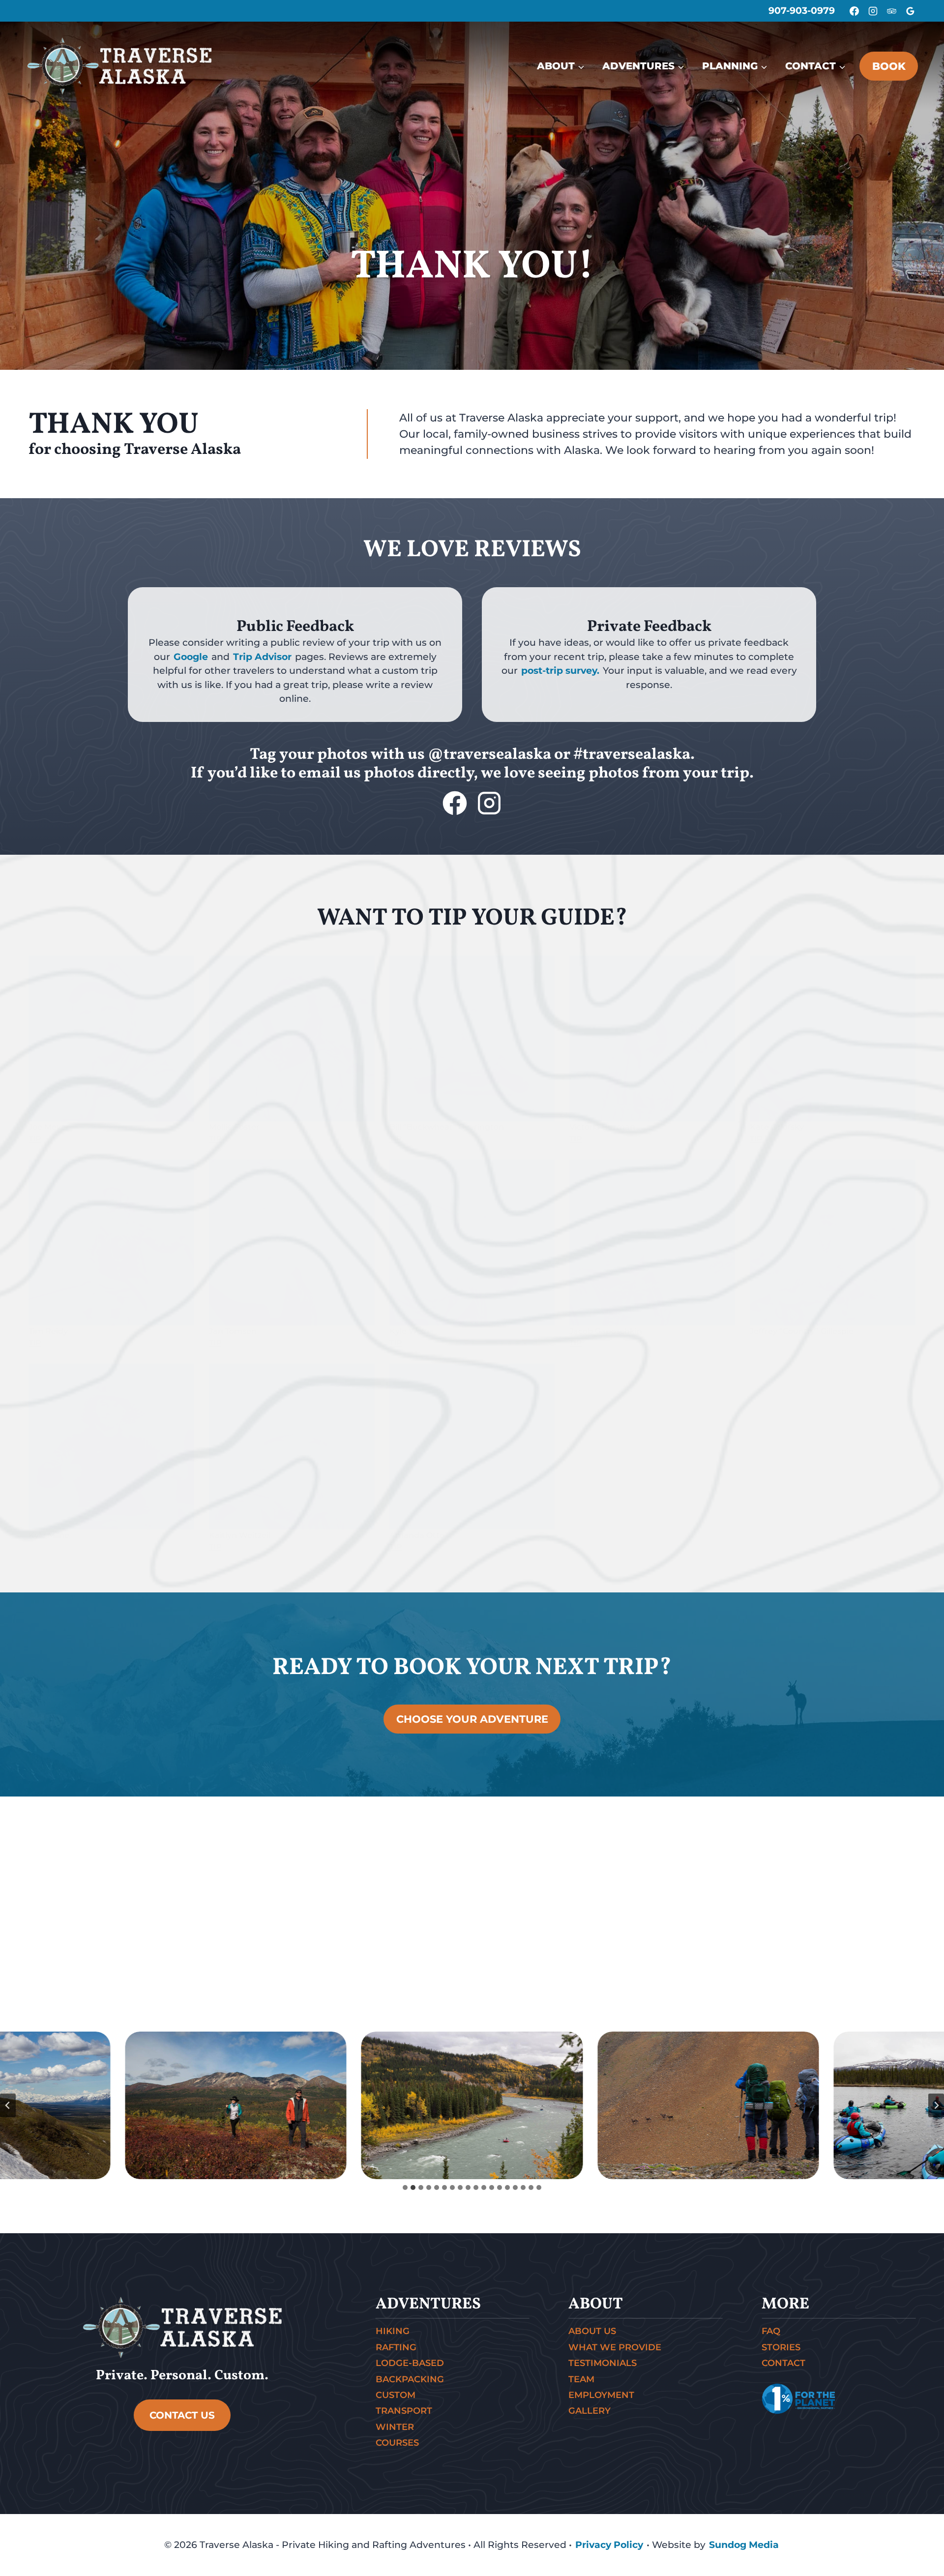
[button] (236, 2105)
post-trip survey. (560, 671)
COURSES (397, 2443)
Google (191, 657)
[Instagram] (873, 11)
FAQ (771, 2331)
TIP (35, 1139)
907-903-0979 (802, 11)
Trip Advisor (262, 657)
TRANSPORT (404, 2411)
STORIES (781, 2347)
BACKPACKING (410, 2379)
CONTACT (783, 2363)
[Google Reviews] (910, 11)
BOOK (889, 66)
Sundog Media (744, 2545)
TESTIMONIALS (603, 2363)
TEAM (581, 2379)
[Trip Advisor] (891, 11)
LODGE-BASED (410, 2363)
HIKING (393, 2331)
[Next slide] (936, 2105)
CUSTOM (396, 2395)
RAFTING (396, 2347)
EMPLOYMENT (601, 2395)
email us (330, 774)
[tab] (405, 2187)
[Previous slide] (8, 2105)
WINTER (395, 2427)
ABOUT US (592, 2331)
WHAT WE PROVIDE (615, 2347)
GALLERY (590, 2411)
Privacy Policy (609, 2545)
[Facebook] (854, 11)
